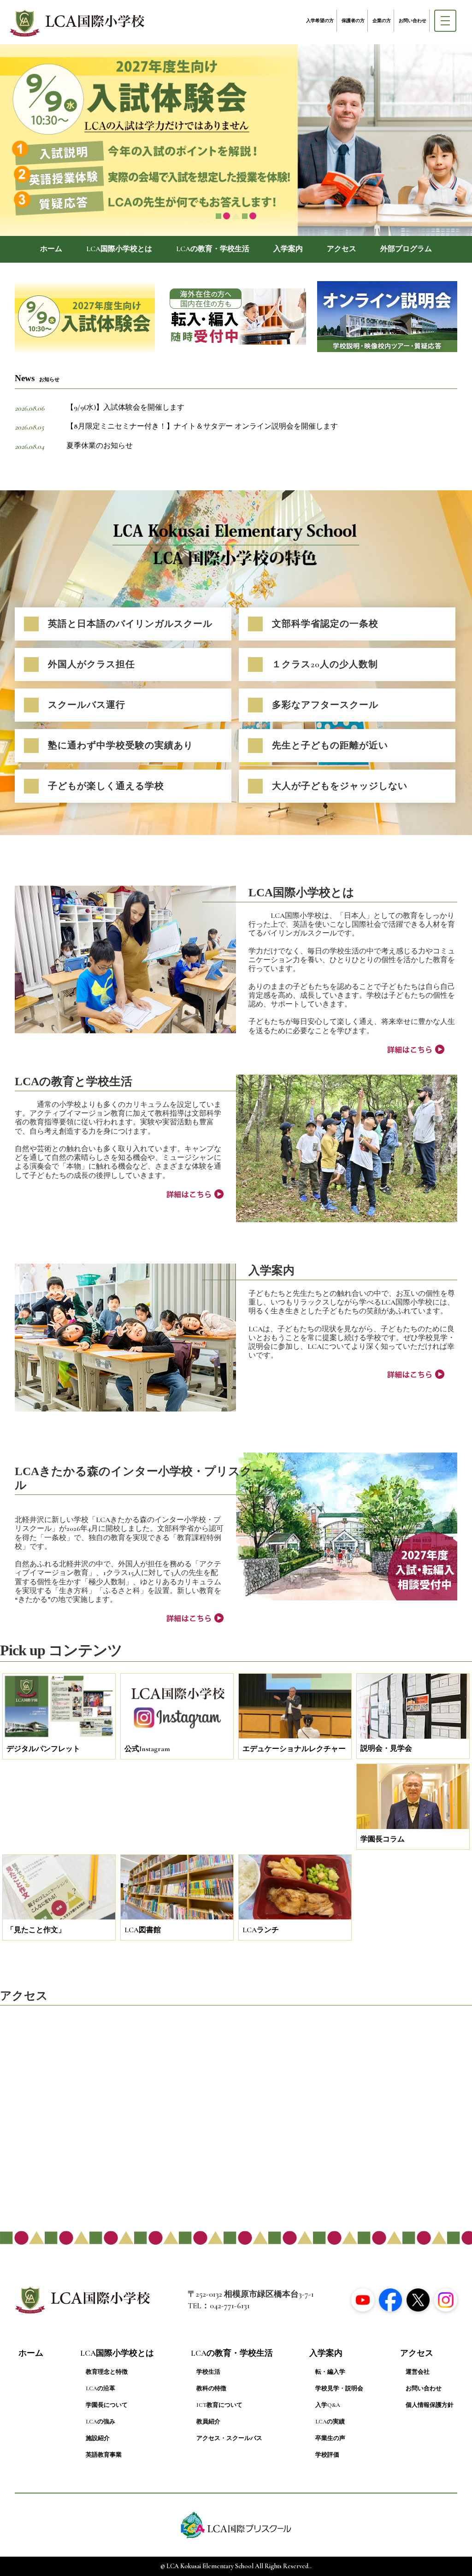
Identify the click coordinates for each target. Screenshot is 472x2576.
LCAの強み (100, 2422)
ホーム (51, 249)
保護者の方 (353, 21)
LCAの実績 (330, 2422)
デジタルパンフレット (43, 1749)
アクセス (342, 249)
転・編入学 (330, 2372)
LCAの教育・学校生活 (213, 249)
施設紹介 (98, 2438)
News (37, 378)
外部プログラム (406, 249)
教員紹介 (208, 2422)
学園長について (107, 2405)
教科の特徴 (211, 2388)
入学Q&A (328, 2405)
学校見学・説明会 (339, 2388)
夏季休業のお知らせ (100, 446)
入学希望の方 (320, 21)
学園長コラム (383, 1839)
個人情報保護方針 (430, 2405)
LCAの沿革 (100, 2388)
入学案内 (288, 249)
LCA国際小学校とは (119, 249)
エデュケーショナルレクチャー (294, 1749)
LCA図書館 (143, 1930)
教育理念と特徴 (107, 2372)
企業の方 (382, 21)
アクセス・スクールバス (229, 2438)
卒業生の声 (330, 2438)
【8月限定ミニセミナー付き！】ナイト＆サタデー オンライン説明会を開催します (202, 426)
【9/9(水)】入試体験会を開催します (125, 407)
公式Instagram (147, 1749)
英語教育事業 (104, 2455)
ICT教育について (219, 2405)
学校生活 (208, 2372)
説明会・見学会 (386, 1748)
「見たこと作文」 (36, 1930)
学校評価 (327, 2455)
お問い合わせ (413, 21)
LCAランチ (261, 1930)
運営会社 (418, 2372)
